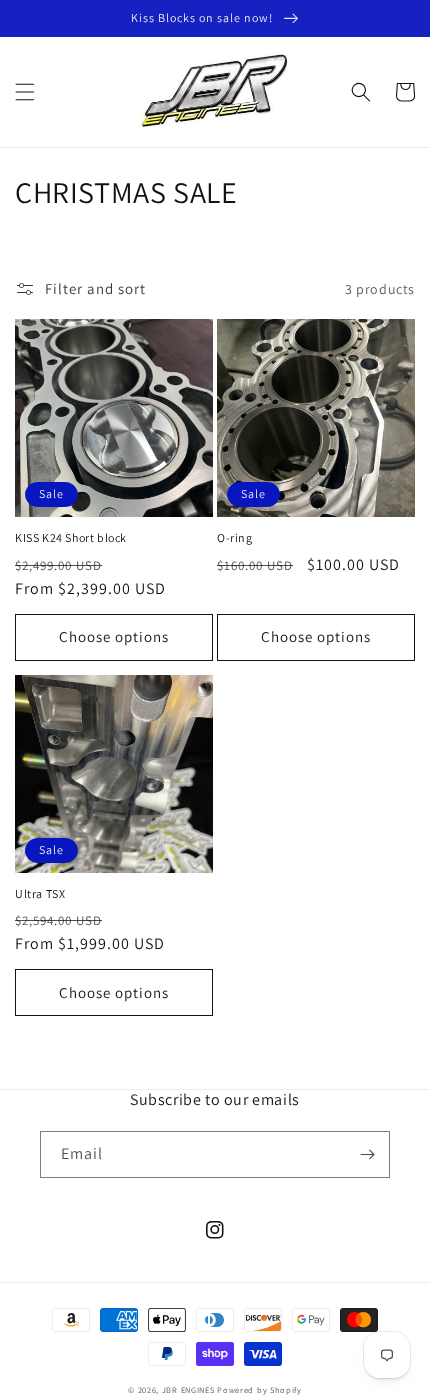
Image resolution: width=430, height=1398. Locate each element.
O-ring (235, 537)
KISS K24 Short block (71, 537)
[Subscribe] (367, 1154)
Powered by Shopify (259, 1389)
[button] (25, 92)
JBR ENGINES (189, 1389)
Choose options (114, 636)
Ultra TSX (40, 893)
